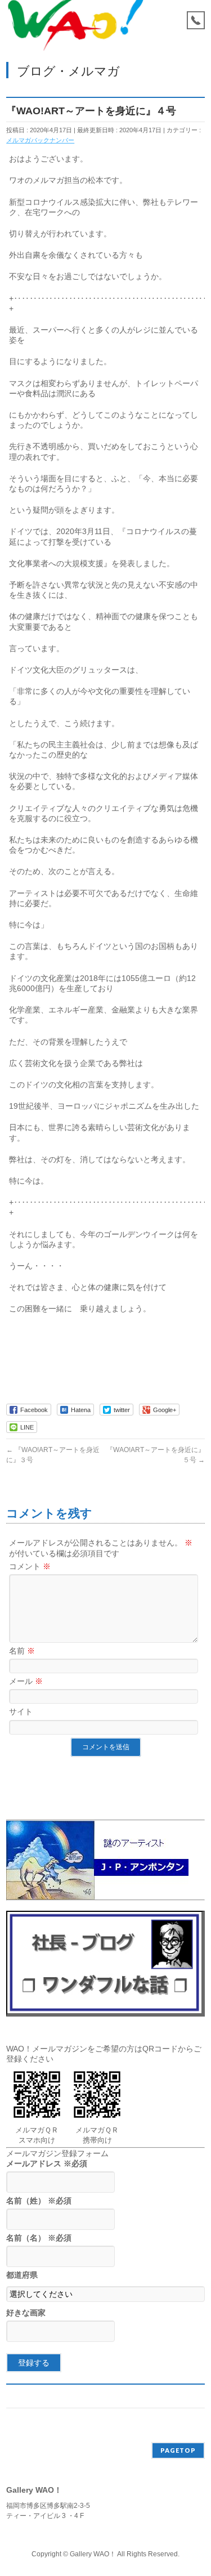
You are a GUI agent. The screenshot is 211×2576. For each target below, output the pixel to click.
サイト (21, 1712)
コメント (30, 1566)
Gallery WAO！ (93, 2554)
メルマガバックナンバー (40, 140)
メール (26, 1681)
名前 (22, 1651)
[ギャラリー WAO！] (76, 32)
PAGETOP (178, 2450)
